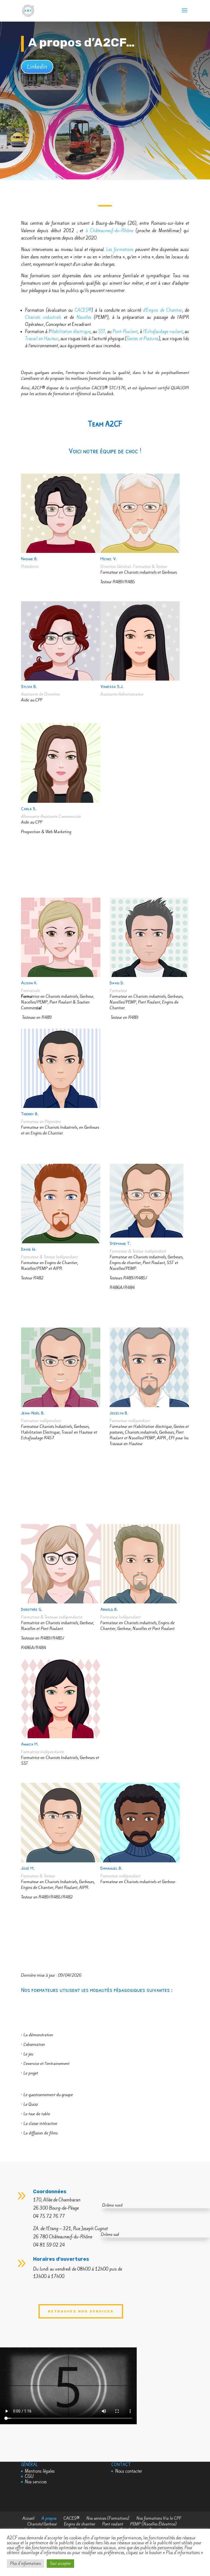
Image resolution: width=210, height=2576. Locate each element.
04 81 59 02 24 (49, 2245)
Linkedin (37, 67)
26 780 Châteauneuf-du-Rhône (63, 2237)
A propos (49, 2518)
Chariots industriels (43, 317)
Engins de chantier (80, 2524)
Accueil (28, 2518)
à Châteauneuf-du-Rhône (110, 231)
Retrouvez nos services (81, 2311)
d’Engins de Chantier (163, 310)
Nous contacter (129, 2471)
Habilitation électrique (71, 332)
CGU (29, 2476)
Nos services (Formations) (108, 2518)
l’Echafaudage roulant (163, 332)
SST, (102, 332)
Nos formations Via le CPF (159, 2518)
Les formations (120, 250)
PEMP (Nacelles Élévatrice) (153, 2524)
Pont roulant (113, 2524)
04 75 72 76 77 (49, 2216)
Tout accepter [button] (60, 2564)
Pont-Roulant (125, 332)
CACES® (83, 310)
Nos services (36, 2482)
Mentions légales (40, 2471)
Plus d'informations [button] (25, 2564)
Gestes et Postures (143, 339)
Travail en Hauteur (42, 339)
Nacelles (84, 317)
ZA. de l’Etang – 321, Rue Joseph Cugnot (70, 2229)
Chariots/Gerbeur (42, 2524)
